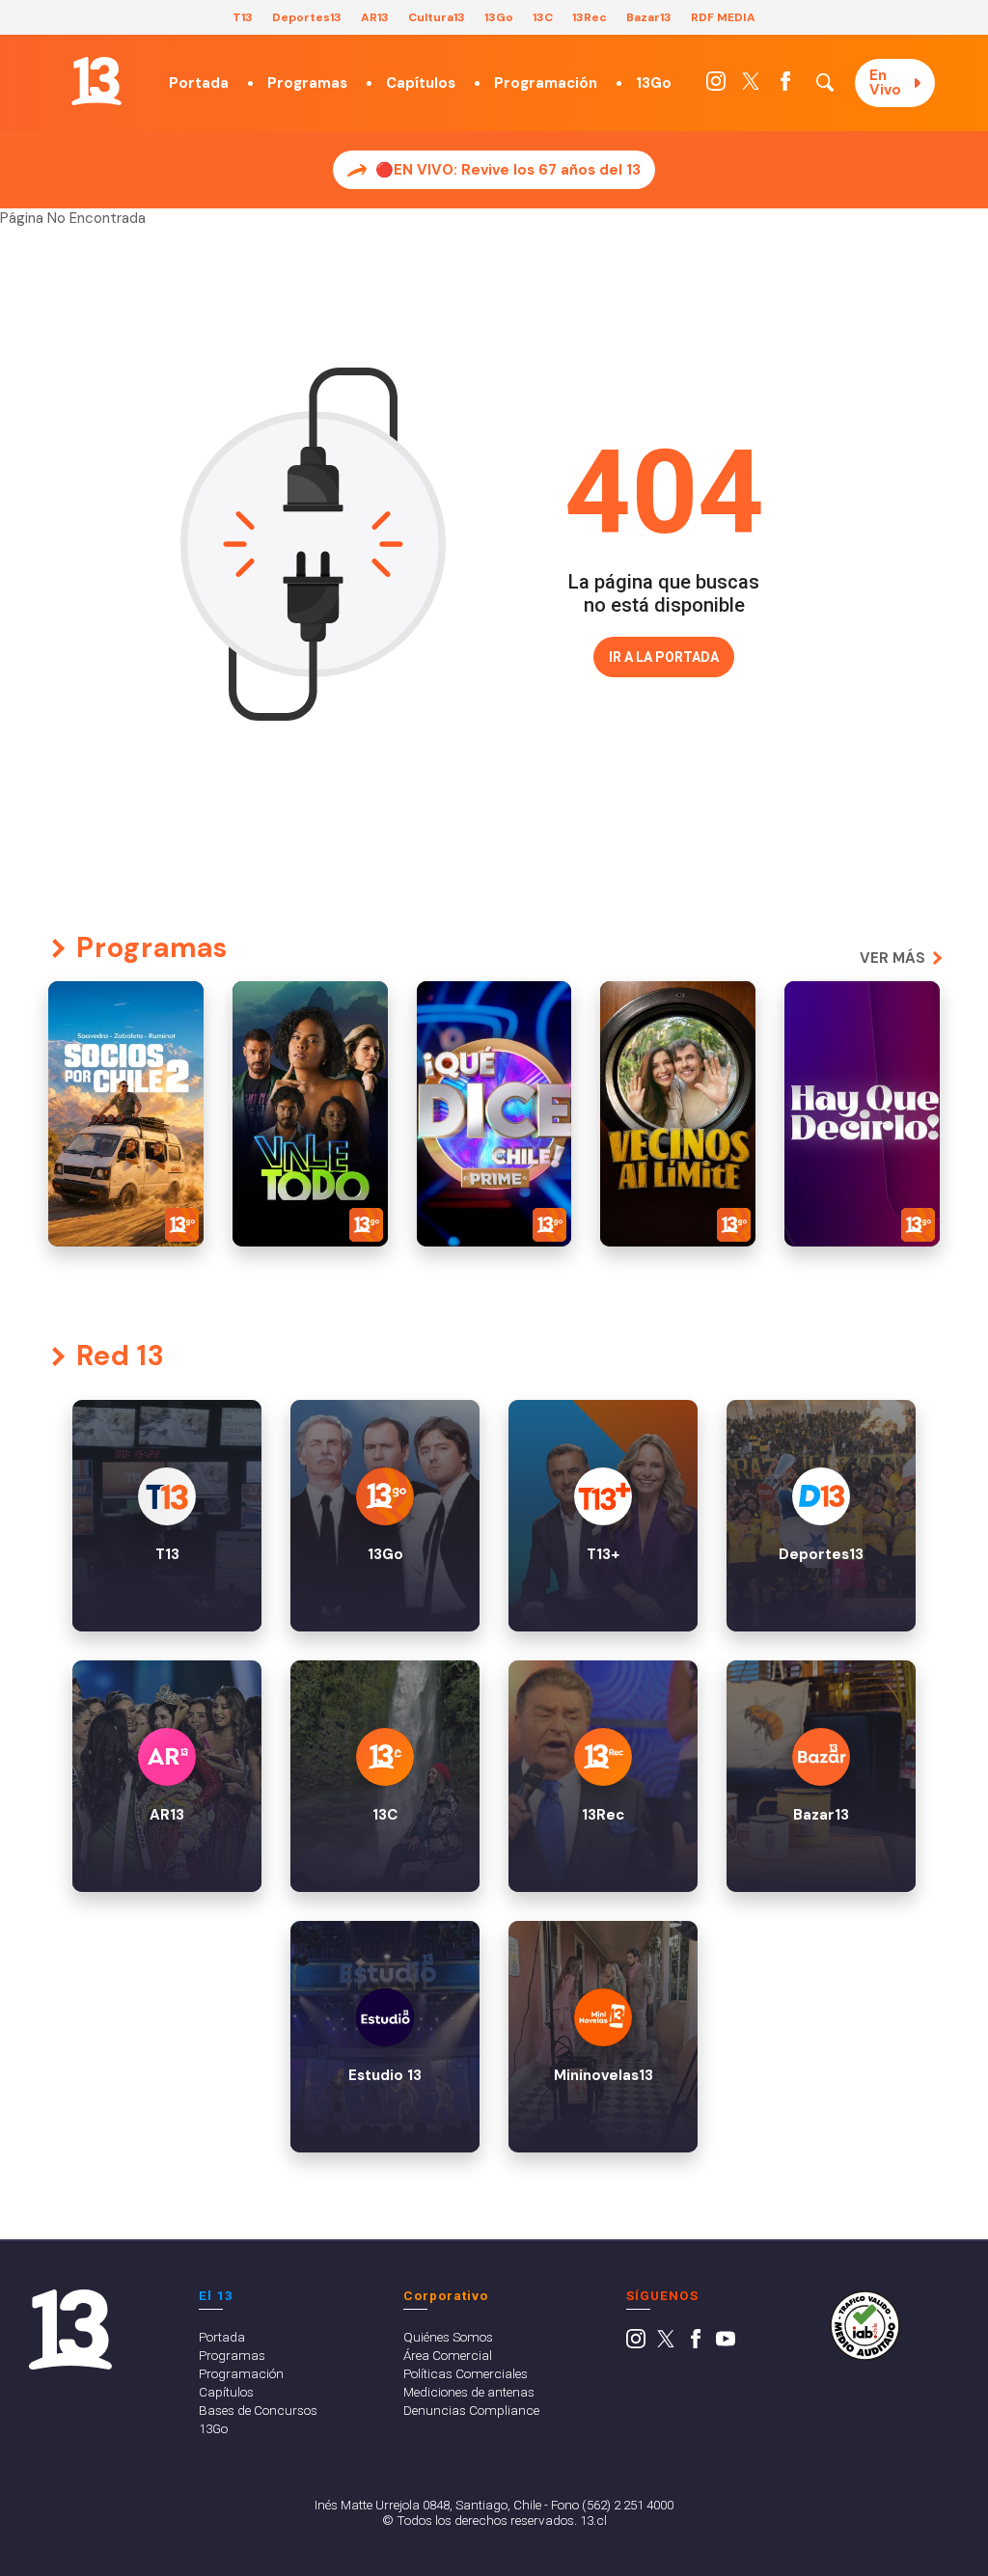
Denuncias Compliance (471, 2410)
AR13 (375, 17)
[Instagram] (716, 86)
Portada (199, 83)
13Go (499, 17)
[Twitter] (751, 86)
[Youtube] (726, 2343)
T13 (243, 17)
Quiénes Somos (448, 2337)
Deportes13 (307, 17)
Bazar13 (649, 17)
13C (543, 17)
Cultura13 (437, 17)
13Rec (590, 17)
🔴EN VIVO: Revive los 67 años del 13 (508, 170)
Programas (307, 83)
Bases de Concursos (258, 2410)
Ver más (892, 958)
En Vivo (885, 82)
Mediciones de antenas (469, 2392)
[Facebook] (785, 86)
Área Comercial (448, 2355)
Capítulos (421, 83)
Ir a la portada (664, 657)
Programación (546, 83)
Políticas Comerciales (466, 2373)
